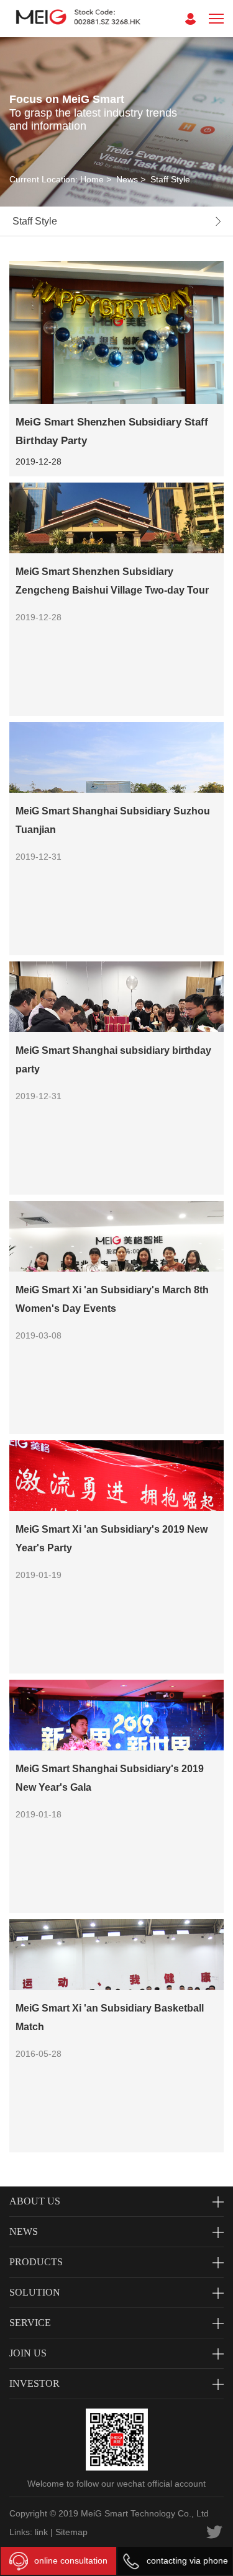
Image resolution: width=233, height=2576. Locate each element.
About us (35, 2201)
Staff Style (170, 179)
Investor (34, 2383)
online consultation (71, 2560)
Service (30, 2323)
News (127, 179)
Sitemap (71, 2532)
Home (92, 179)
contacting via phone (187, 2560)
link (41, 2532)
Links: (21, 2532)
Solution (35, 2292)
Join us (28, 2353)
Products (36, 2262)
